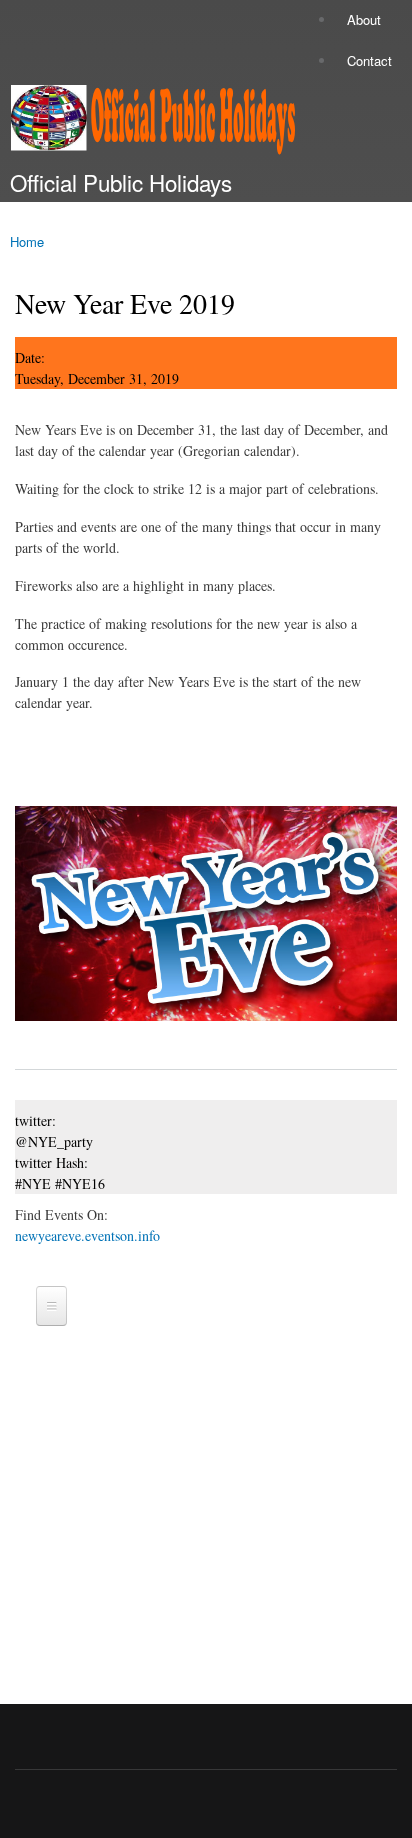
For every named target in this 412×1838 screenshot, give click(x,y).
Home (27, 241)
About (364, 19)
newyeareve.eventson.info (87, 1235)
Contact (369, 60)
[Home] (147, 123)
